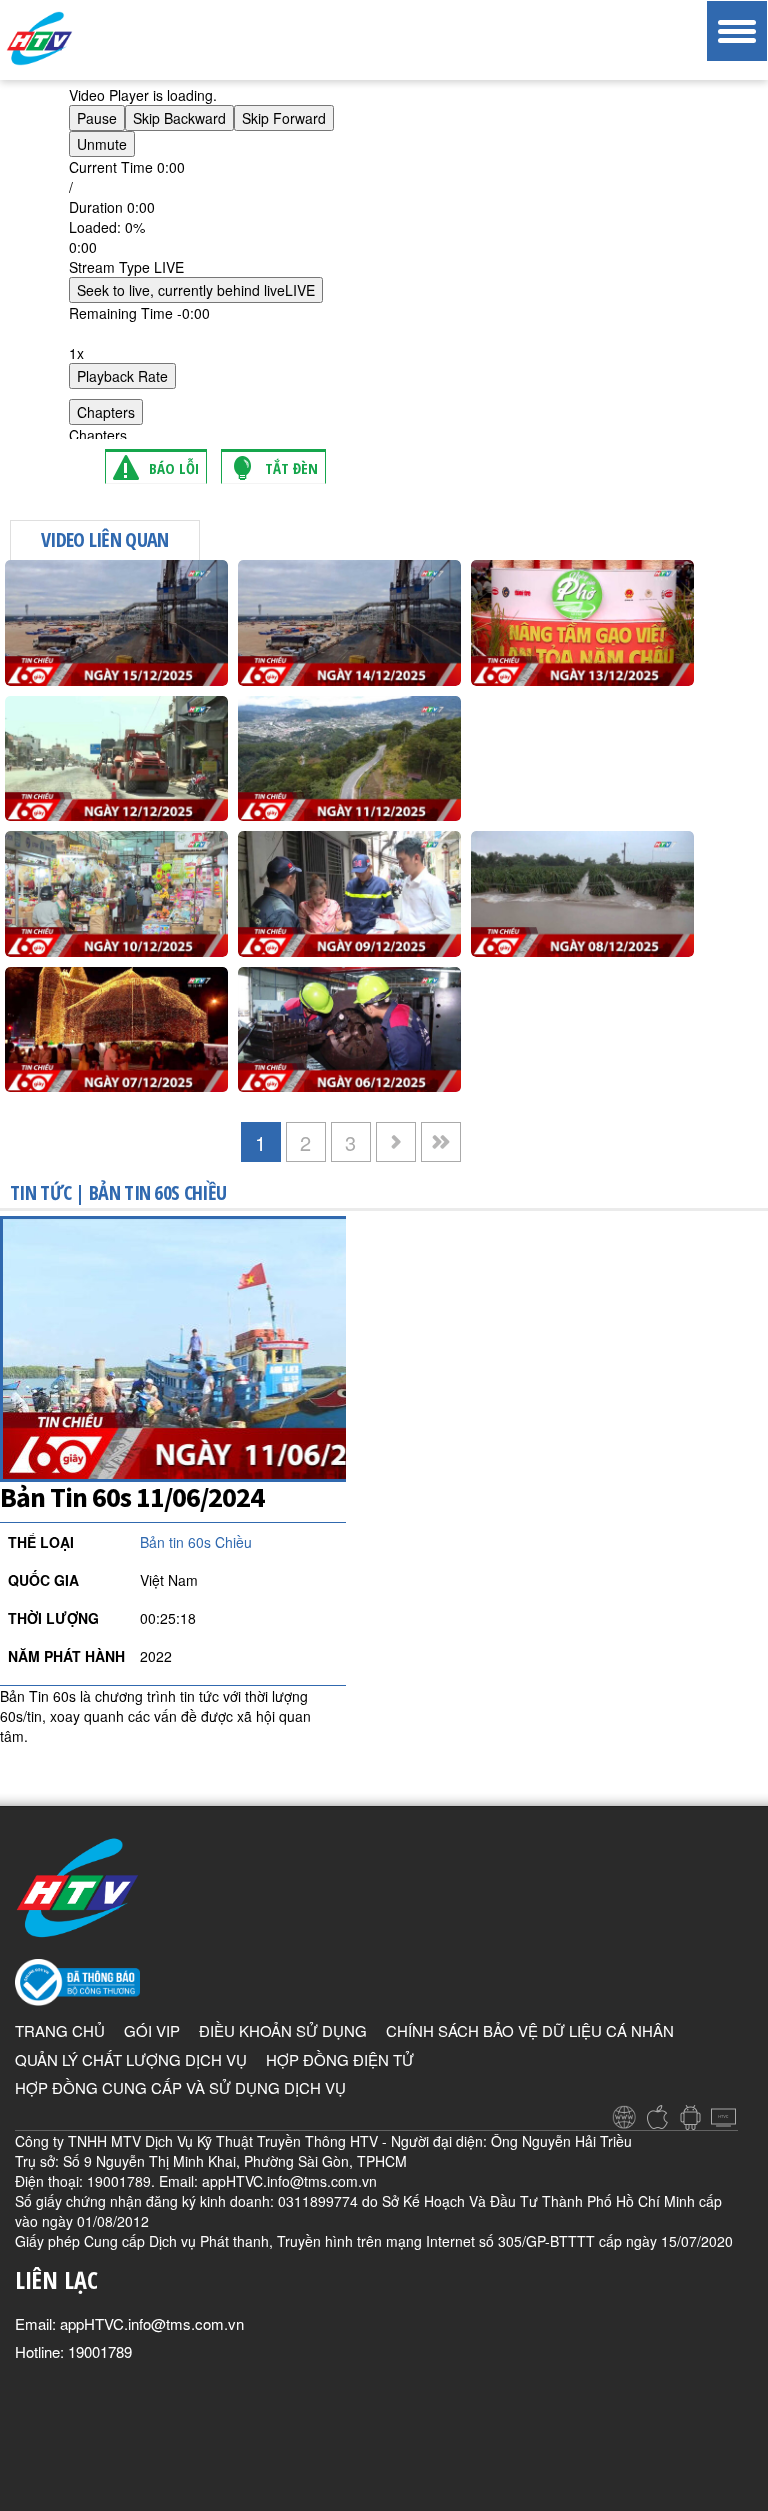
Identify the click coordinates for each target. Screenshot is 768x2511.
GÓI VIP (152, 2030)
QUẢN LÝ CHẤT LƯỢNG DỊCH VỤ (131, 2059)
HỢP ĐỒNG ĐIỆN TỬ (340, 2059)
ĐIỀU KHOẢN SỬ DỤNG (283, 2030)
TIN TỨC (40, 1192)
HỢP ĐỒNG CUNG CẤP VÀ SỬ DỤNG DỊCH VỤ (180, 2087)
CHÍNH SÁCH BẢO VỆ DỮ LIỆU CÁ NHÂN (530, 2030)
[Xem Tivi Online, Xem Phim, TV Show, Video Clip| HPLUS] (75, 38)
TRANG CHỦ (60, 2030)
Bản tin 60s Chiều (157, 1192)
